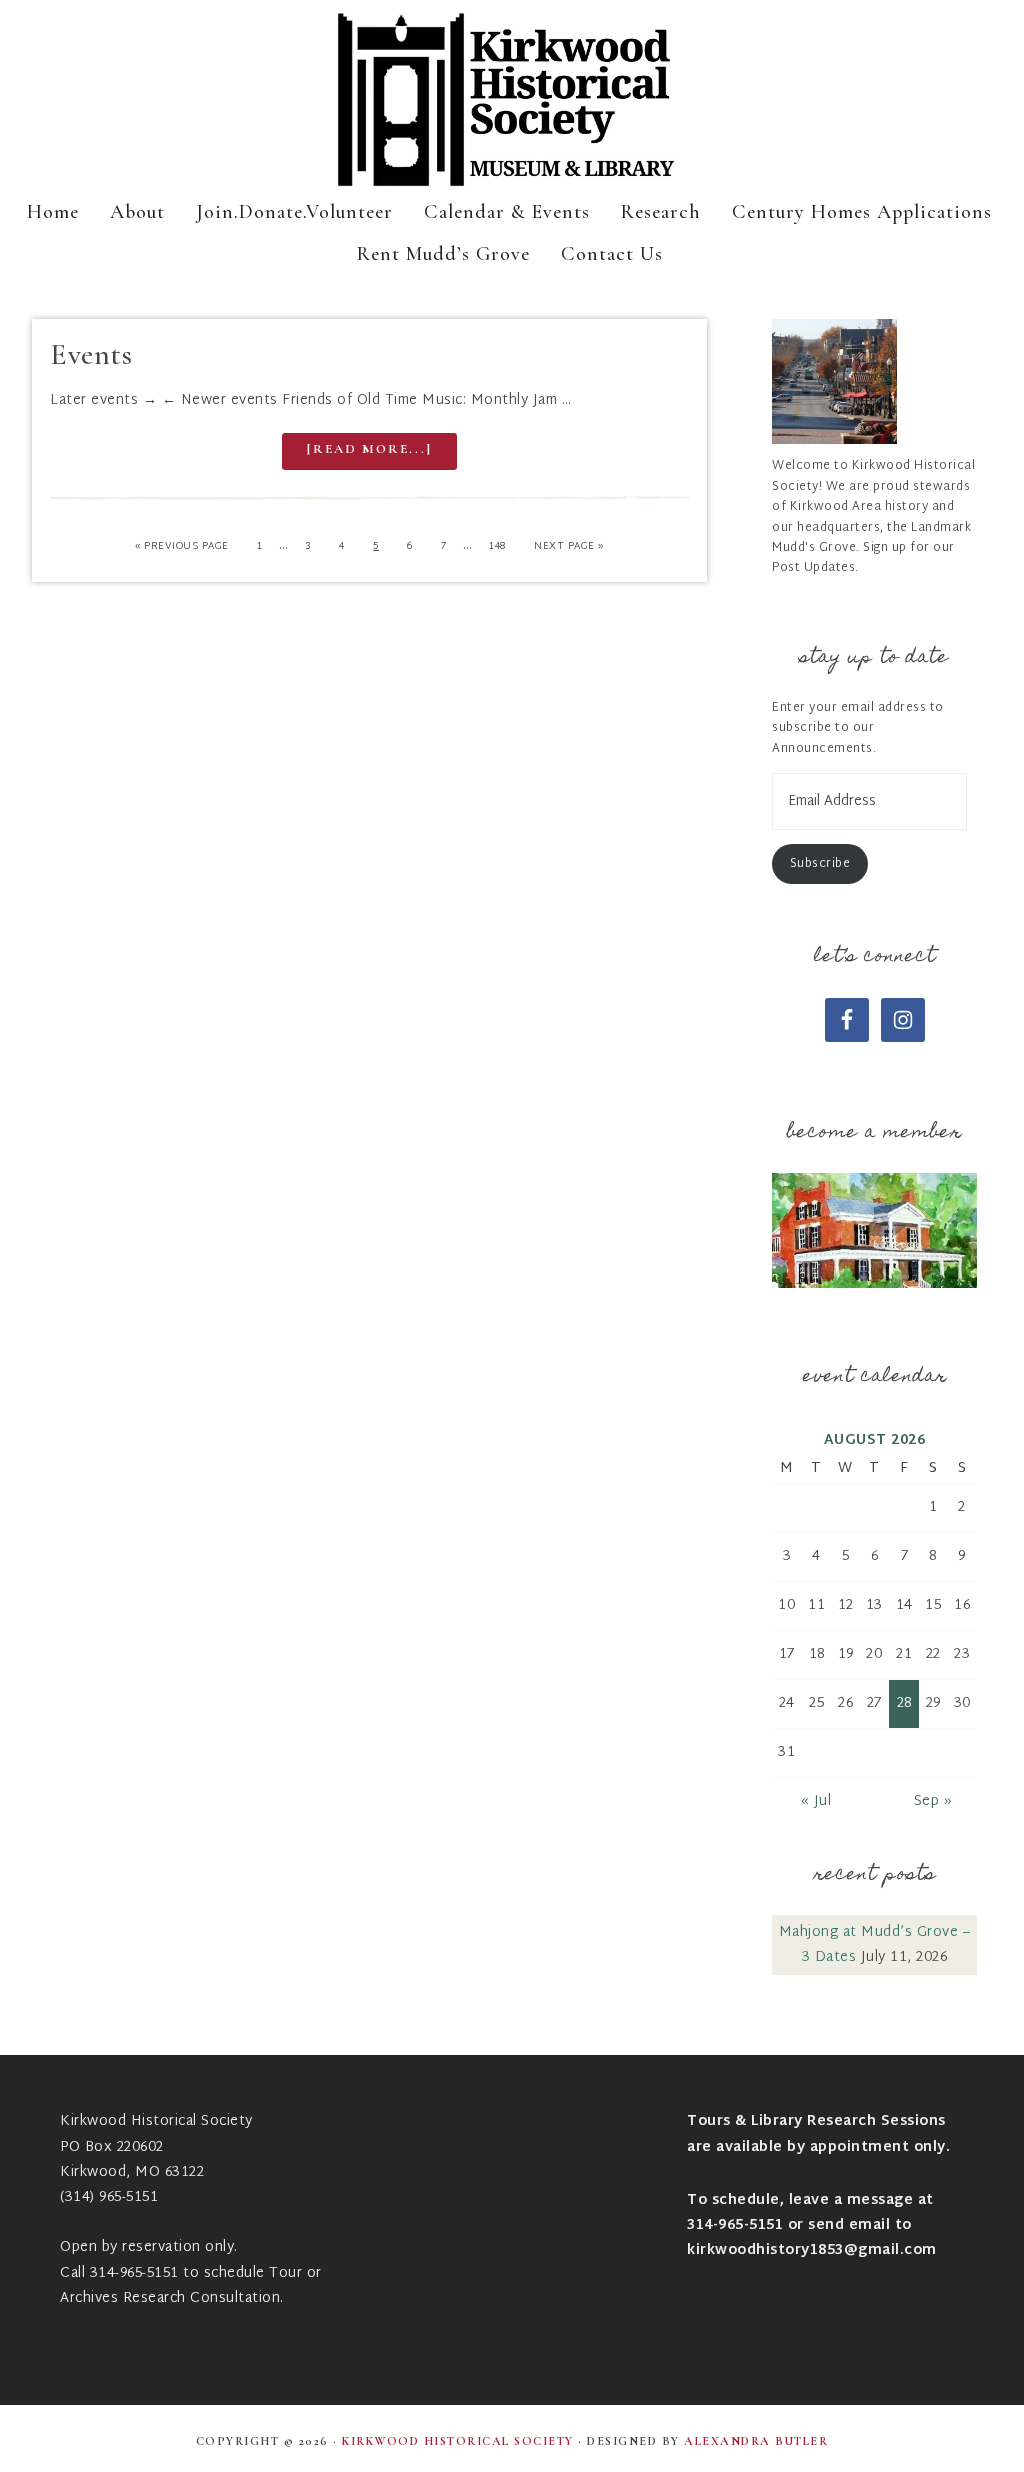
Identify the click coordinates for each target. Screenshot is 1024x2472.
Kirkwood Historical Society (512, 100)
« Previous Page (182, 546)
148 (497, 546)
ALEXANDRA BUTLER (756, 2441)
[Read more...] (369, 449)
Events (91, 354)
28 (904, 1703)
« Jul (816, 1801)
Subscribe (820, 864)
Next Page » (569, 546)
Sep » (933, 1801)
